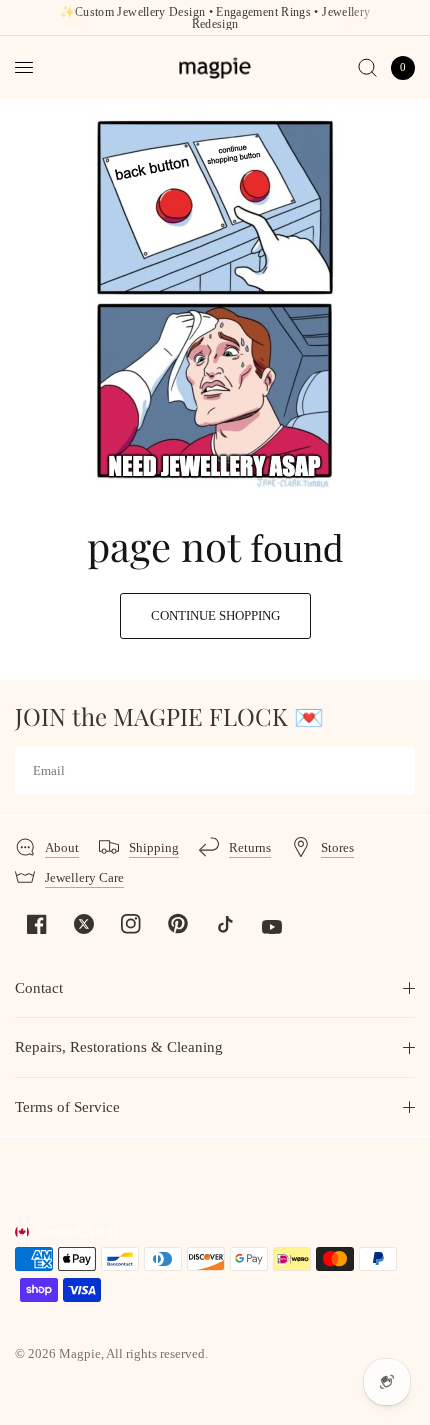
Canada (77, 1232)
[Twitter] (84, 924)
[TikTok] (225, 924)
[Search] (367, 67)
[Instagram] (131, 924)
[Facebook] (37, 924)
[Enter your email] (395, 771)
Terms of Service (67, 1107)
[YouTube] (272, 927)
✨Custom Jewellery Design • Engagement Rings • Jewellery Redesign (215, 18)
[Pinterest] (178, 923)
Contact (39, 988)
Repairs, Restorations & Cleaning (119, 1047)
